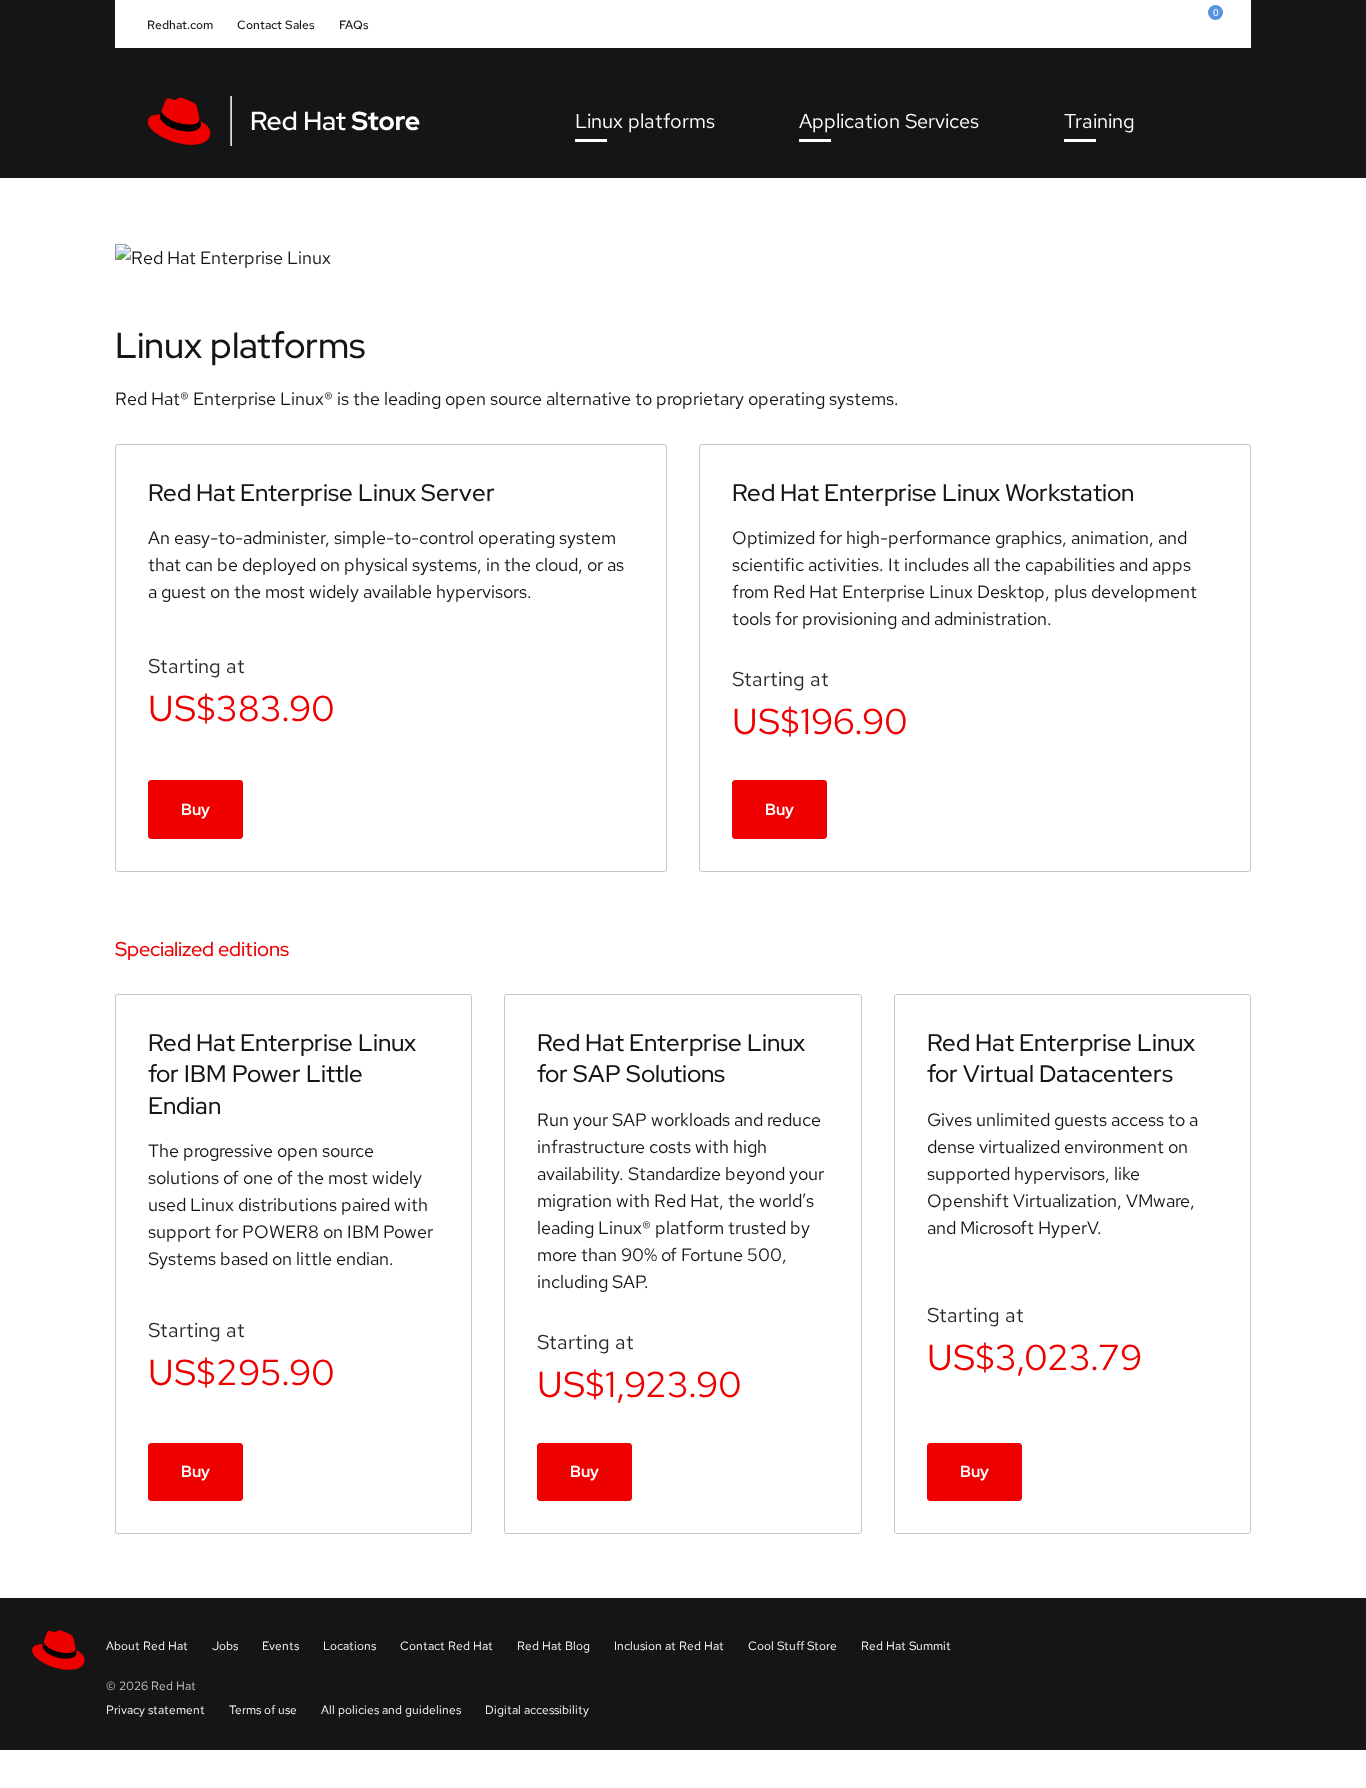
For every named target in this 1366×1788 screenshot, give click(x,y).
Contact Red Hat (446, 1646)
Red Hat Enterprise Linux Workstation (933, 492)
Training (1099, 121)
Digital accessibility (537, 1710)
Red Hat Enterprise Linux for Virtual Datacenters (1061, 1058)
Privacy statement (155, 1710)
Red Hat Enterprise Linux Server (321, 492)
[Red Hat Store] (297, 121)
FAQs (354, 25)
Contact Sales (276, 25)
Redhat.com (180, 25)
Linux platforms (645, 121)
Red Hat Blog (553, 1646)
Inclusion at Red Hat (669, 1646)
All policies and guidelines (391, 1710)
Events (280, 1646)
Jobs (225, 1646)
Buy (195, 809)
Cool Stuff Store (792, 1646)
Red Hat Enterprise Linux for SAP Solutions (671, 1058)
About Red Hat (147, 1646)
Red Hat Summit (906, 1646)
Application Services (889, 121)
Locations (349, 1646)
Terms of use (263, 1710)
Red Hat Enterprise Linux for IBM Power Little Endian (282, 1073)
